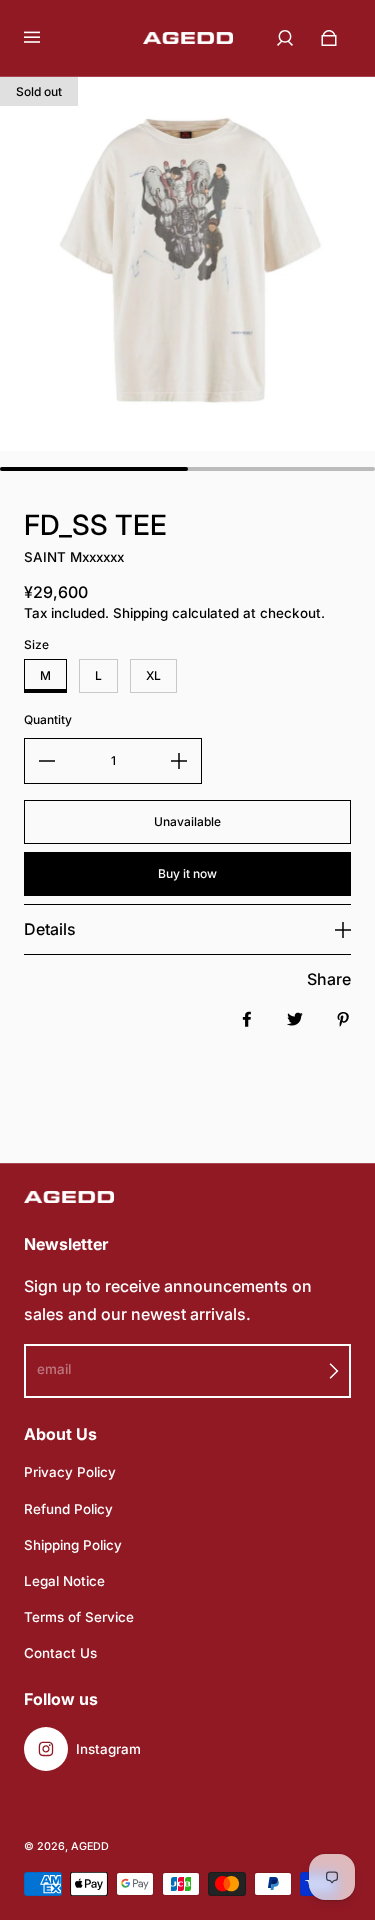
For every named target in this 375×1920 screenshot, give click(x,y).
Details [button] (50, 929)
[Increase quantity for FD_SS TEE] (179, 761)
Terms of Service (79, 1617)
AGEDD (90, 1846)
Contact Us (60, 1653)
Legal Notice (64, 1581)
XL (153, 675)
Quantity (48, 719)
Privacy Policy (70, 1472)
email (54, 1369)
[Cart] (329, 38)
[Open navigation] (46, 38)
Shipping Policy (73, 1545)
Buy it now (187, 873)
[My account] (285, 38)
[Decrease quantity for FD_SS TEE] (47, 761)
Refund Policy (68, 1509)
